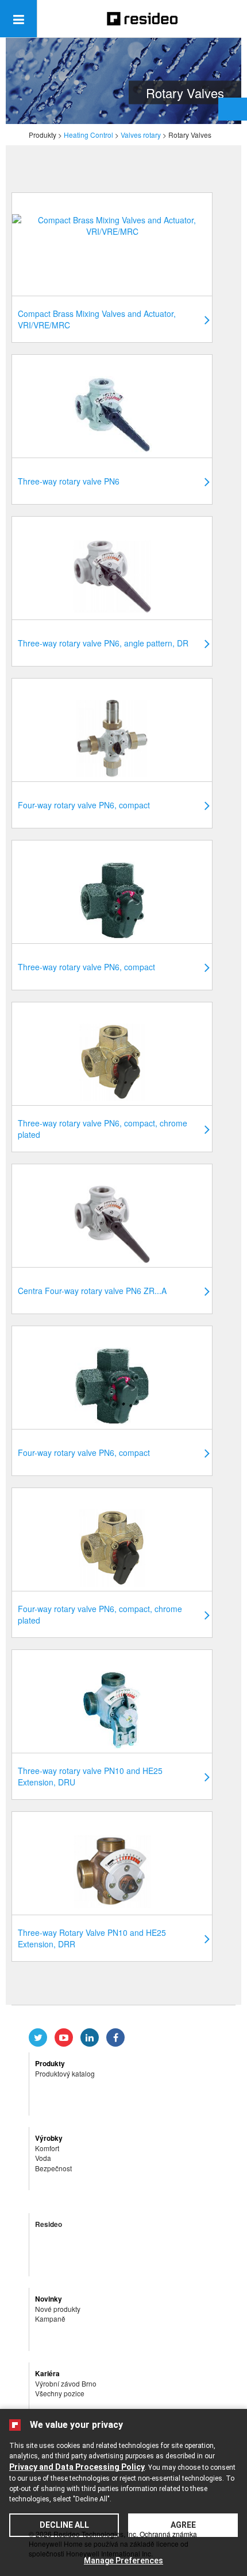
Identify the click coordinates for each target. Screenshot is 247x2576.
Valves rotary (141, 135)
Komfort (47, 2148)
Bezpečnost (53, 2168)
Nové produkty (58, 2309)
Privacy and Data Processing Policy (77, 2467)
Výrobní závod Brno (66, 2383)
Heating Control (88, 135)
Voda (43, 2158)
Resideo (49, 2224)
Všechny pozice (60, 2393)
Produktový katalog (65, 2073)
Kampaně (50, 2319)
